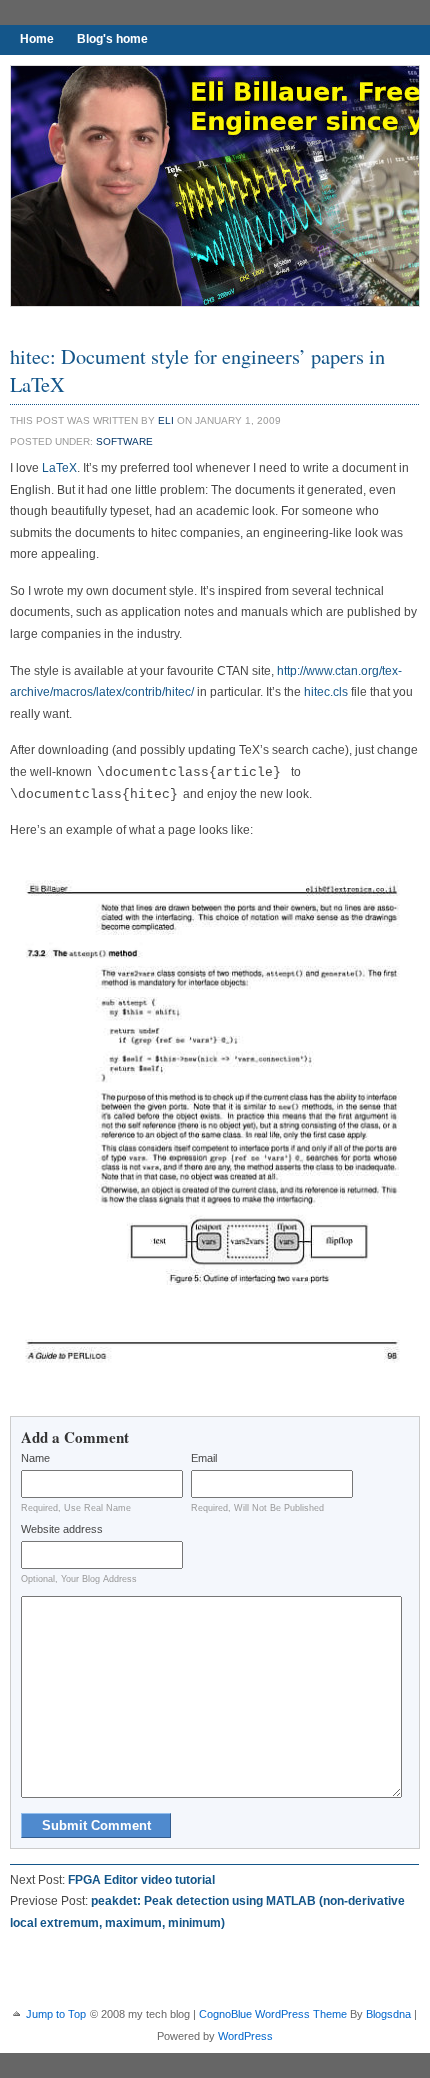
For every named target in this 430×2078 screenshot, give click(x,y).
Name (35, 1458)
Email (204, 1458)
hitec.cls (326, 692)
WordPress (245, 2036)
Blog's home (112, 39)
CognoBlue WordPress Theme (273, 2014)
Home (37, 39)
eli (166, 420)
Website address (62, 1529)
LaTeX (59, 468)
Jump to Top (56, 2014)
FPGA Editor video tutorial (141, 1880)
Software (124, 441)
